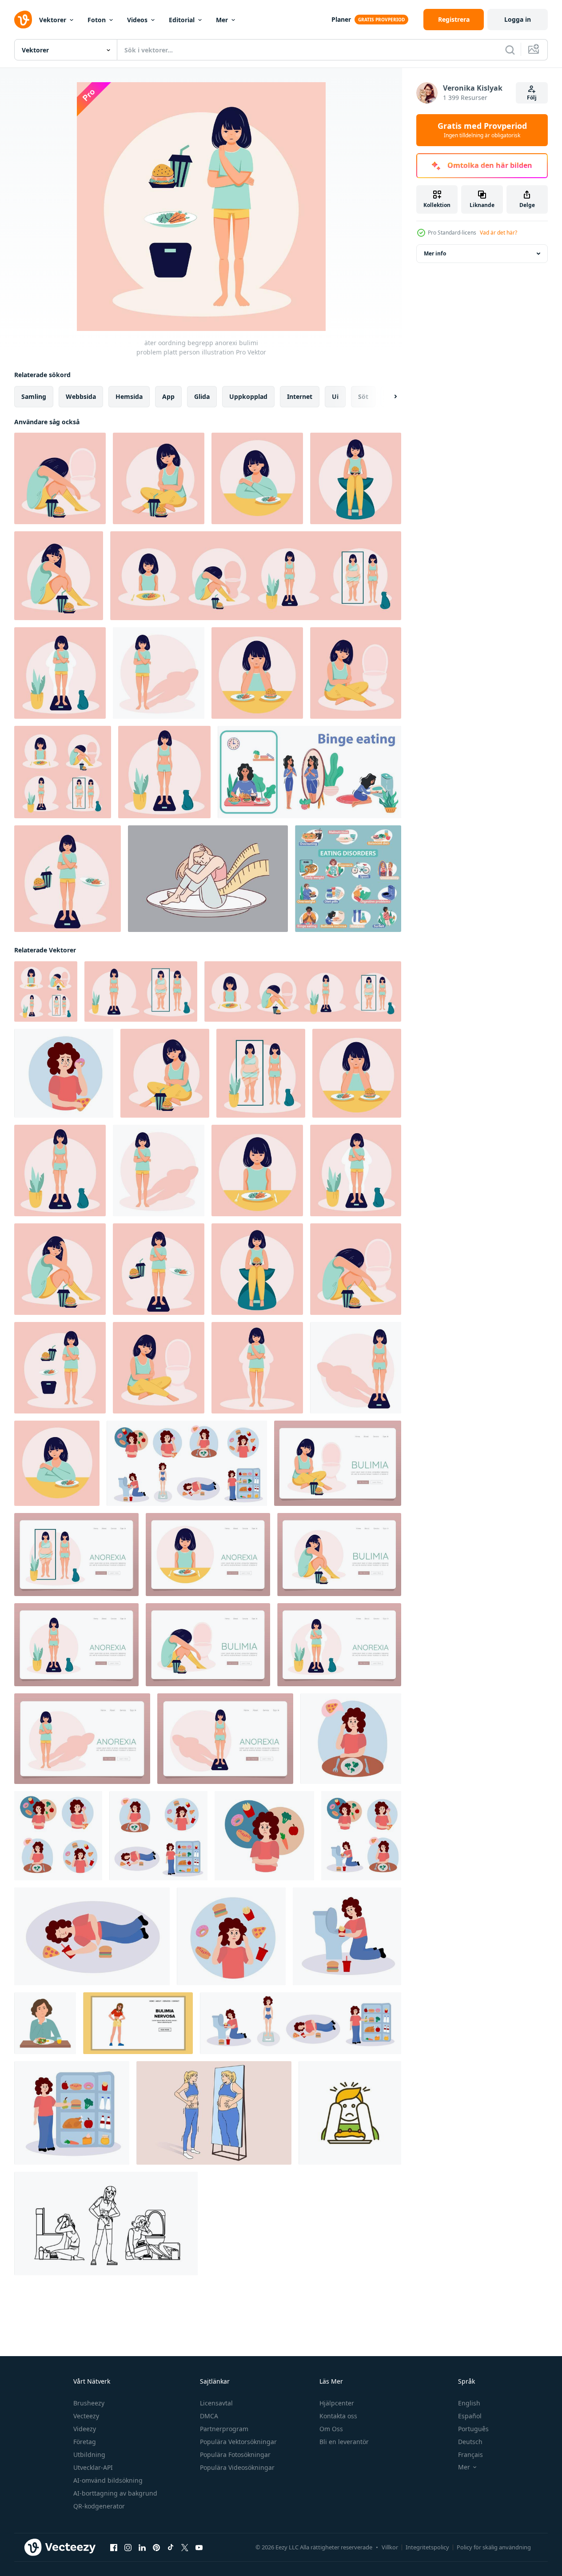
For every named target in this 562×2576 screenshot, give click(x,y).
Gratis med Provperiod (482, 130)
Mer (222, 20)
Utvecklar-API (93, 2467)
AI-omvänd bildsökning (108, 2480)
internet (300, 396)
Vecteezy (86, 2416)
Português (473, 2429)
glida (202, 396)
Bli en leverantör (344, 2442)
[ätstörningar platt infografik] (348, 879)
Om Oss (331, 2429)
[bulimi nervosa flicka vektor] (138, 2023)
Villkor (390, 2547)
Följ (532, 98)
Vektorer (53, 20)
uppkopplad (248, 396)
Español (470, 2416)
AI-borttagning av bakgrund (115, 2493)
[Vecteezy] (23, 20)
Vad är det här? (498, 233)
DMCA (209, 2416)
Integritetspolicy (427, 2547)
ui (335, 396)
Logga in (518, 19)
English (469, 2403)
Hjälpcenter (337, 2403)
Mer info (435, 253)
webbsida (81, 396)
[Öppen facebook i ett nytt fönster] (114, 2548)
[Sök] (510, 50)
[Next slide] (388, 397)
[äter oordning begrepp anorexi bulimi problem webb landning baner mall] (338, 1463)
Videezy (85, 2429)
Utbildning (89, 2455)
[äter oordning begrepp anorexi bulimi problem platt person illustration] (356, 478)
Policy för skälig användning (494, 2547)
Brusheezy (89, 2403)
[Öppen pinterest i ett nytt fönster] (156, 2548)
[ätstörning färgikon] (350, 2113)
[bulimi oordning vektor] (106, 2224)
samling (34, 396)
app (168, 396)
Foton (97, 20)
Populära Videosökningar (237, 2467)
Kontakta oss (338, 2416)
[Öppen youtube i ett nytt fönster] (199, 2548)
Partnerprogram (224, 2429)
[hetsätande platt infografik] (309, 772)
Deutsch (470, 2442)
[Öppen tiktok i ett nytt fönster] (171, 2548)
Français (470, 2455)
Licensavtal (216, 2403)
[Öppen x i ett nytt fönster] (185, 2548)
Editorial (182, 20)
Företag (85, 2442)
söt (363, 396)
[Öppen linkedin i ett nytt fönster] (142, 2548)
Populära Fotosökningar (235, 2455)
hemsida (129, 396)
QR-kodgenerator (99, 2506)
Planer (341, 19)
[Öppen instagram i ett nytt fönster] (128, 2548)
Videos (137, 20)
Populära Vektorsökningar (238, 2442)
